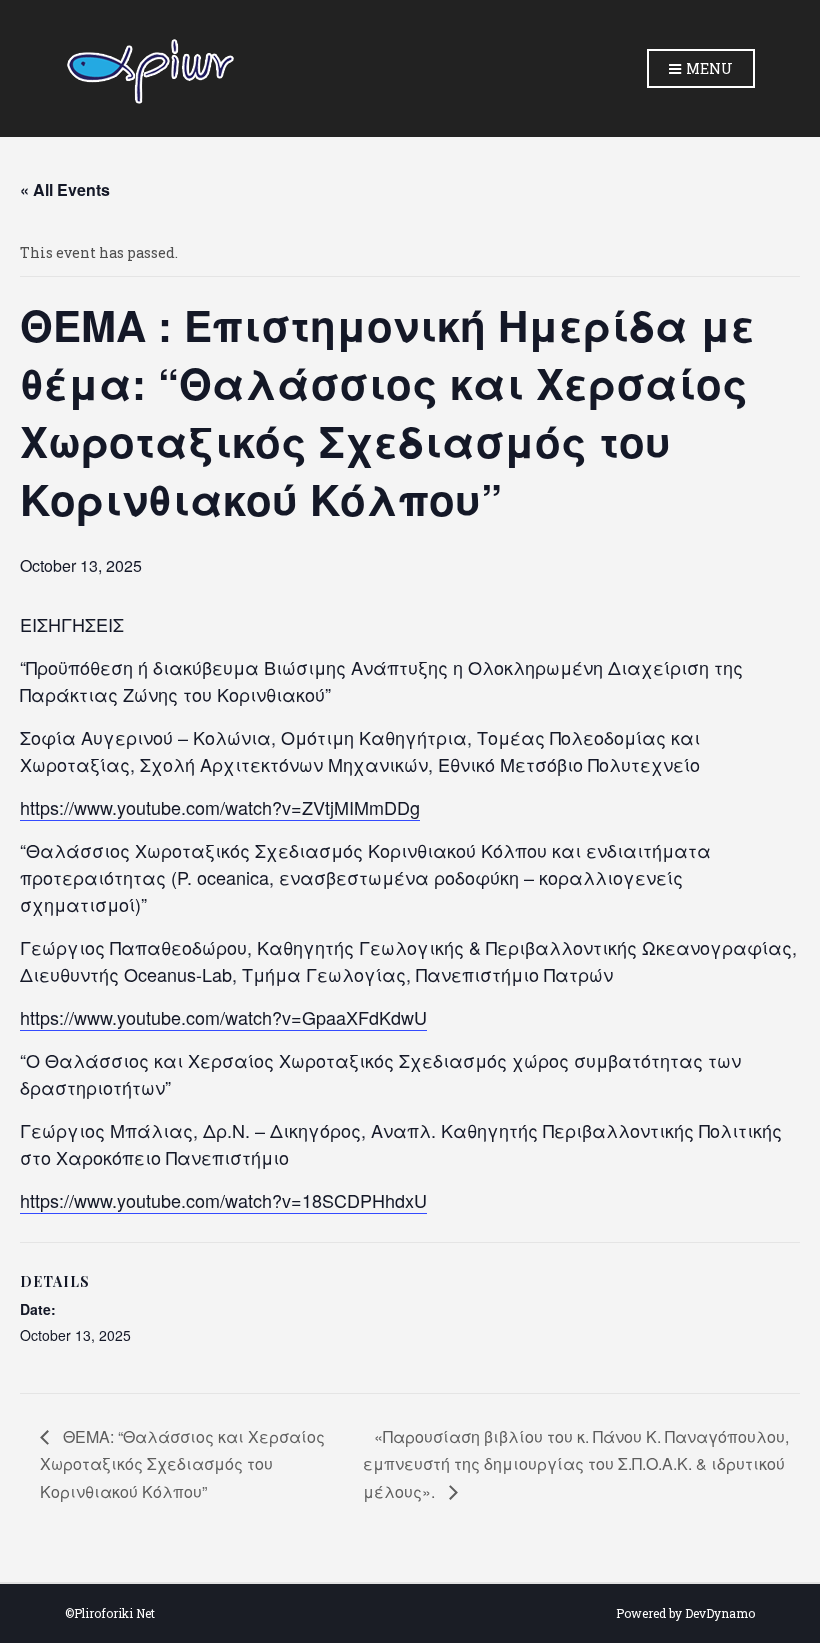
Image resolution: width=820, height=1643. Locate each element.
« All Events (65, 189)
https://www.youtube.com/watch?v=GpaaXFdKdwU (223, 1017)
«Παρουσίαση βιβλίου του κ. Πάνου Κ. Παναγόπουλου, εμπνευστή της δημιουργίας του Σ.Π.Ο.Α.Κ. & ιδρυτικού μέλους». (576, 1464)
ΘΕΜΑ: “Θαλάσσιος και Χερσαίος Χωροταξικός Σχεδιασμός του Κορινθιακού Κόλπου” (182, 1464)
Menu (708, 68)
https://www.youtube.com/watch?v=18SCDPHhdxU (223, 1200)
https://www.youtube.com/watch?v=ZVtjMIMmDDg (220, 807)
